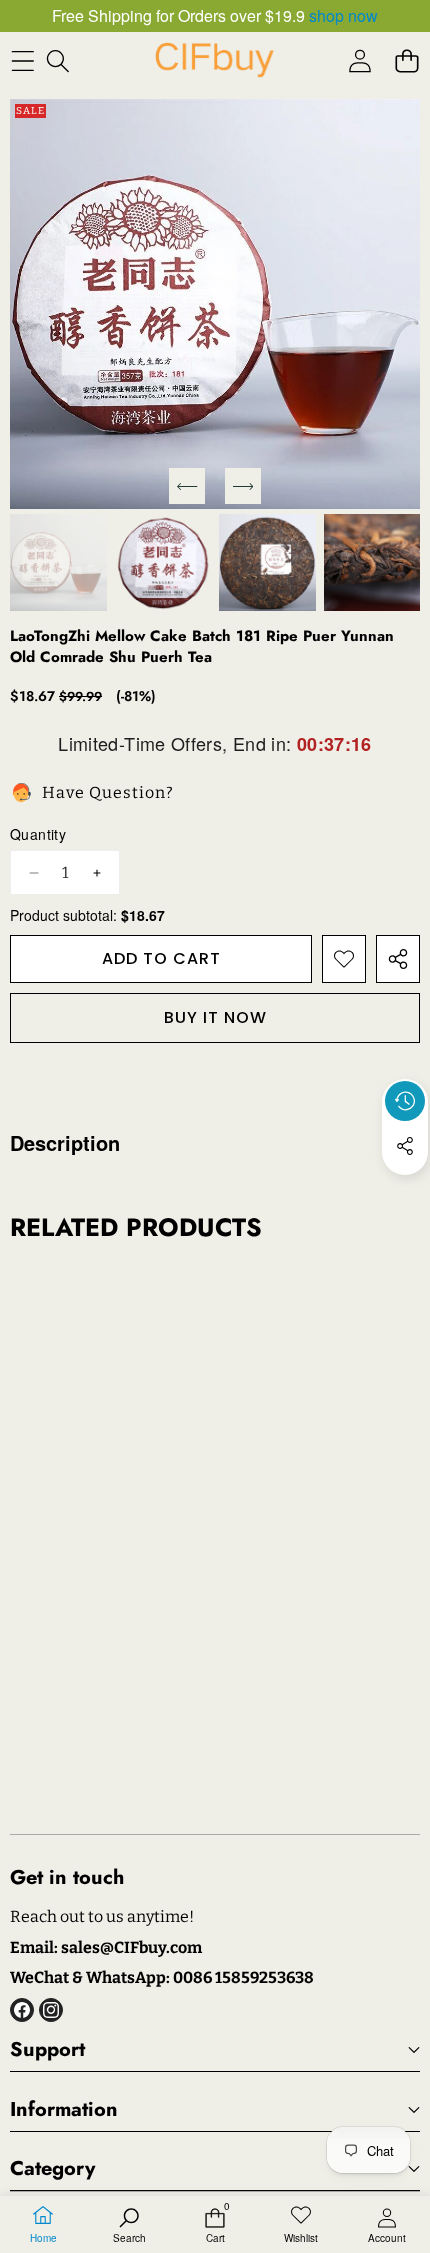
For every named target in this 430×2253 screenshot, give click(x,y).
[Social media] (405, 1146)
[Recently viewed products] (405, 1101)
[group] (58, 562)
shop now (343, 15)
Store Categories (32, 1150)
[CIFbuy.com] (214, 60)
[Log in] (359, 60)
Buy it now (215, 1017)
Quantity (38, 834)
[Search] (57, 60)
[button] (406, 60)
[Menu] (22, 60)
